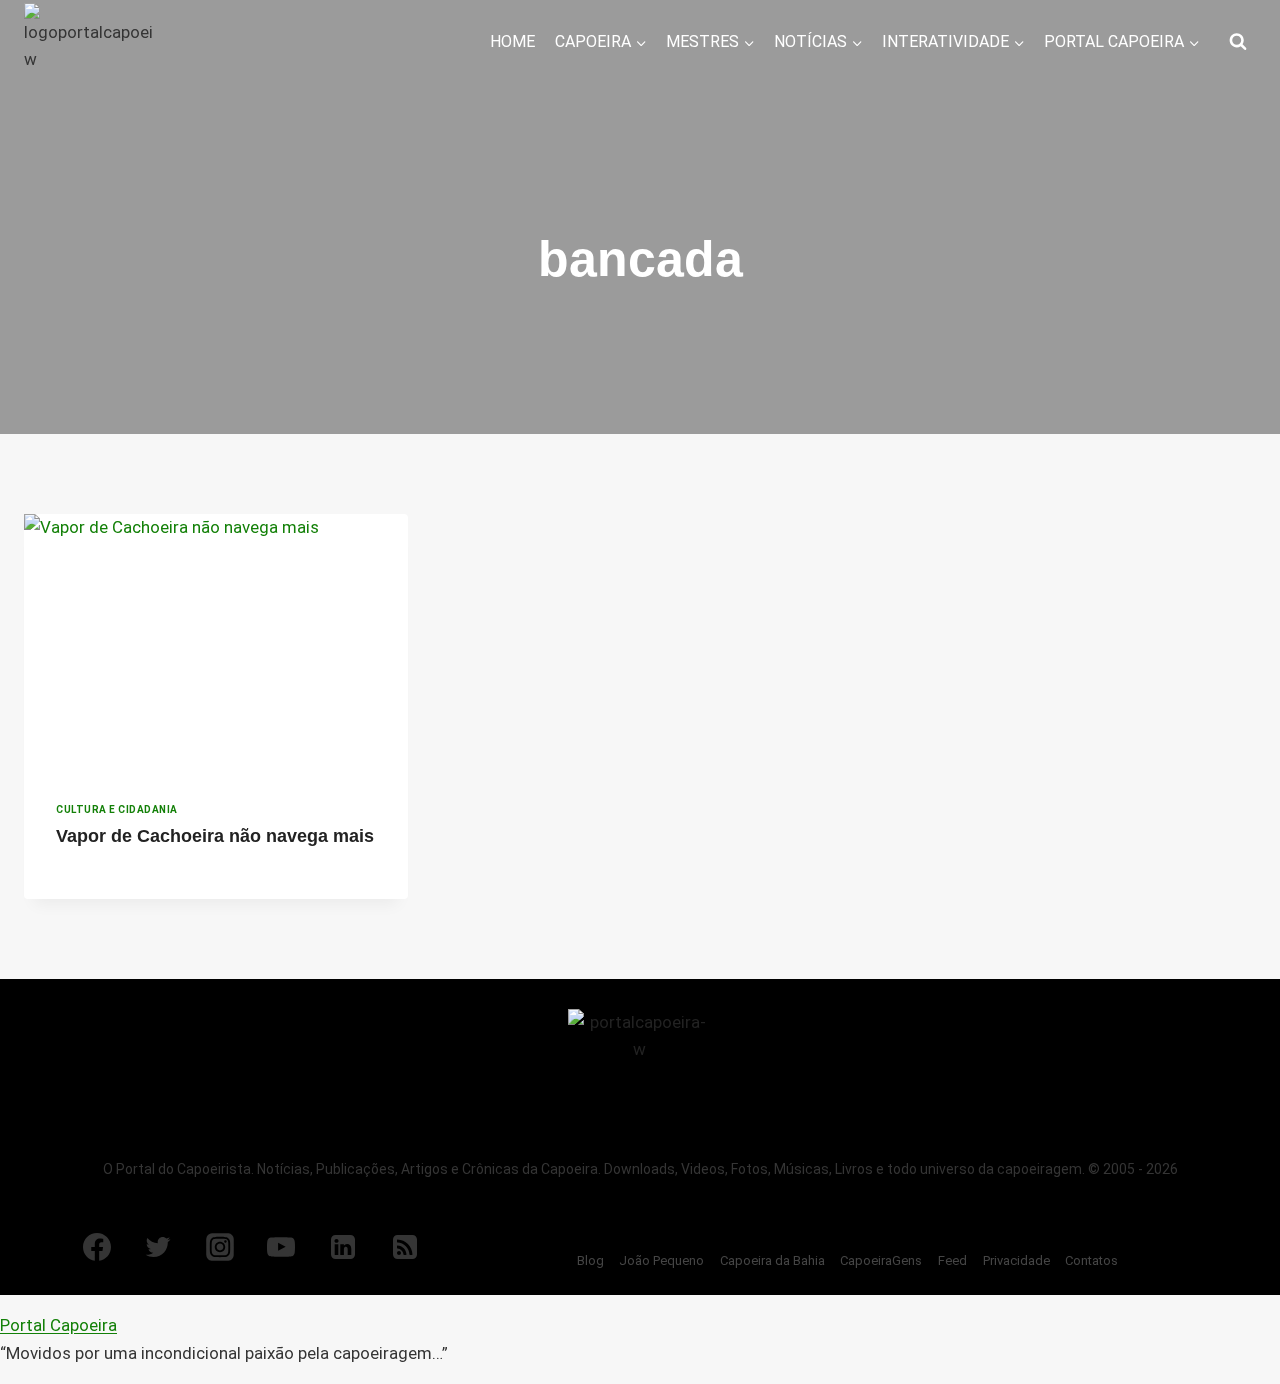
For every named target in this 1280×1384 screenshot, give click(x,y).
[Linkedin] (343, 1247)
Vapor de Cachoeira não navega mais (215, 836)
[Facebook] (97, 1247)
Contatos (1091, 1260)
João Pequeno (661, 1260)
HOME (512, 41)
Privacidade (1016, 1260)
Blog (590, 1260)
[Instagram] (220, 1247)
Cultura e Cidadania (117, 809)
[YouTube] (281, 1247)
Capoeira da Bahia (772, 1260)
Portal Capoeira (58, 1325)
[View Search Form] (1238, 42)
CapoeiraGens (881, 1260)
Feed (952, 1260)
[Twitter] (158, 1247)
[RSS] (405, 1247)
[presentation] (216, 642)
